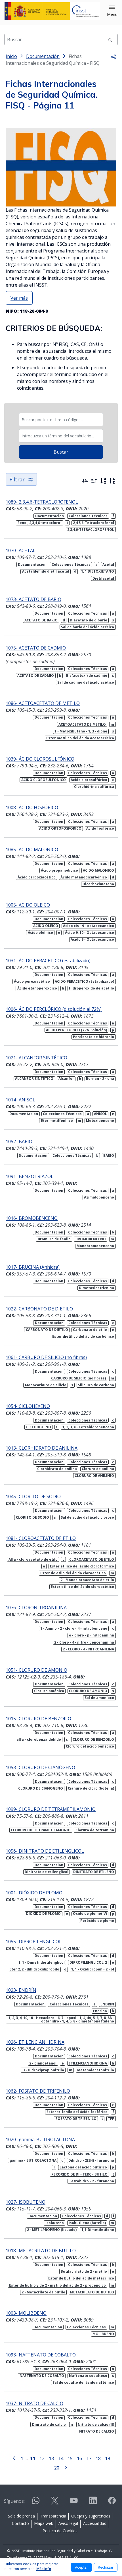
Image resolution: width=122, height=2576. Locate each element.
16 (79, 2458)
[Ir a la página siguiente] (66, 2467)
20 (57, 2468)
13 (51, 2458)
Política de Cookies (60, 2531)
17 (89, 2458)
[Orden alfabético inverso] (112, 481)
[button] (112, 11)
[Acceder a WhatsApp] (36, 2503)
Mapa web (44, 2523)
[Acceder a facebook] (112, 2503)
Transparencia (53, 2516)
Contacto (20, 2523)
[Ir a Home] (52, 11)
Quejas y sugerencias (91, 2516)
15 (70, 2458)
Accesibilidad (95, 2523)
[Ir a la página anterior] (14, 2458)
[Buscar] (110, 39)
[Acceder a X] (55, 2503)
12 (42, 2458)
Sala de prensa (21, 2516)
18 (98, 2458)
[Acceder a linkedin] (93, 2503)
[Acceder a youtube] (74, 2503)
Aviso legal (68, 2523)
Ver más (19, 298)
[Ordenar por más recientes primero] (85, 481)
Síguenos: (14, 2501)
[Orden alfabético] (103, 481)
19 (108, 2458)
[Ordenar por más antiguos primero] (94, 481)
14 (61, 2458)
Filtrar (17, 479)
